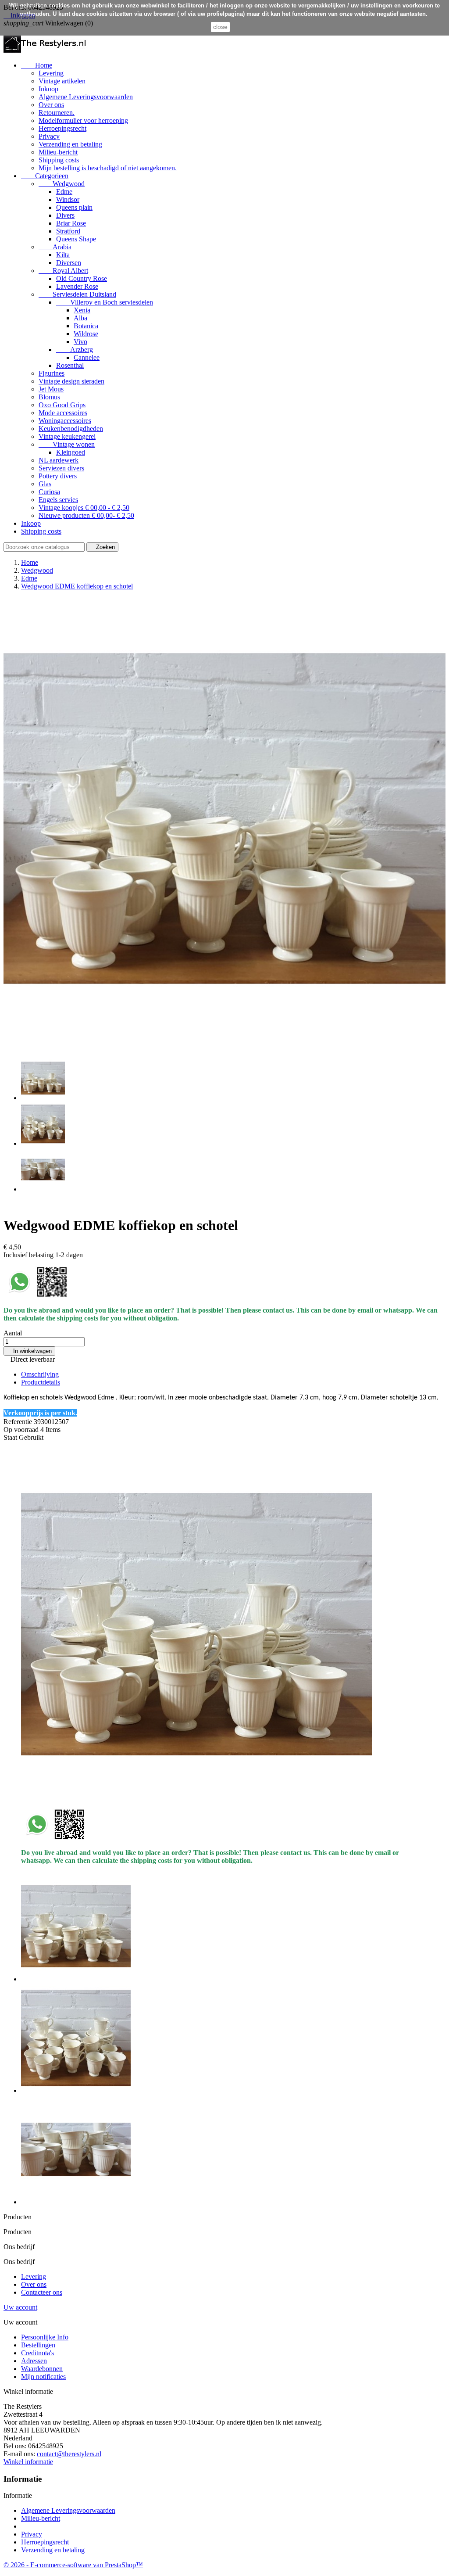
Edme (64, 192)
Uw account (20, 2307)
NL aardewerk (59, 460)
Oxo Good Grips (62, 405)
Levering (51, 73)
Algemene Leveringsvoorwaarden (86, 97)
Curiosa (49, 492)
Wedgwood (62, 184)
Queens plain (74, 207)
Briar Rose (71, 223)
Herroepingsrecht (62, 128)
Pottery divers (58, 476)
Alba (80, 318)
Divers (65, 215)
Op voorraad (21, 1430)
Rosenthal (70, 365)
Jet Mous (51, 389)
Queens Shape (76, 239)
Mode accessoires (63, 413)
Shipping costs (59, 160)
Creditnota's (37, 2353)
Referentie (19, 1422)
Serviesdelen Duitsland (77, 294)
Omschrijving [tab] (40, 1374)
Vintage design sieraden (71, 381)
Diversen (69, 263)
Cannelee (87, 357)
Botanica (86, 326)
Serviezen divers (61, 468)
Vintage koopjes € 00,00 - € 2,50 (84, 508)
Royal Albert (63, 271)
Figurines (52, 373)
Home (37, 65)
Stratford (68, 231)
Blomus (49, 397)
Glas (45, 484)
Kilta (63, 255)
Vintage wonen (67, 444)
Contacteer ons (42, 2292)
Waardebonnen (42, 2369)
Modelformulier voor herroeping (83, 120)
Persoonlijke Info (45, 2337)
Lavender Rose (77, 286)
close (220, 27)
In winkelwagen (29, 1351)
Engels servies (58, 500)
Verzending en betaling (70, 144)
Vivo (80, 342)
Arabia (55, 247)
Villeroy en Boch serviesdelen (105, 302)
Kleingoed (71, 452)
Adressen (34, 2361)
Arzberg (75, 350)
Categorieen (45, 176)
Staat (11, 1437)
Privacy (49, 136)
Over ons (51, 105)
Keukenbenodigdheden (71, 429)
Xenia (82, 310)
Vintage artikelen (62, 81)
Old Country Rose (82, 278)
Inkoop (48, 89)
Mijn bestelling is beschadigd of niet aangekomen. (108, 168)
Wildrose (86, 334)
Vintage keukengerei (67, 436)
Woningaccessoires (65, 421)
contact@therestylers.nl (69, 2454)
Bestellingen (38, 2345)
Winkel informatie (28, 2462)
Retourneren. (57, 113)
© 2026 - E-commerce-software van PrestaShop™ (73, 2565)
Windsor (68, 199)
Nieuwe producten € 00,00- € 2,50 (86, 515)
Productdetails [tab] (41, 1382)
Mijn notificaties (43, 2377)
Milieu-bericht (58, 152)
